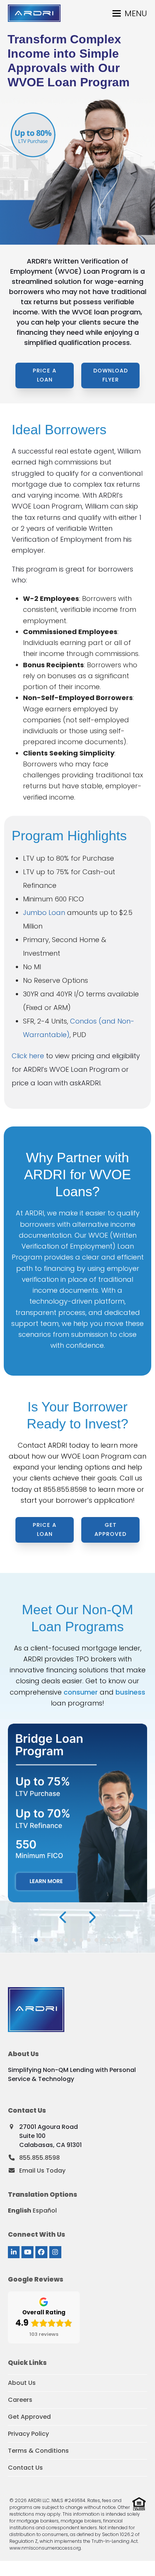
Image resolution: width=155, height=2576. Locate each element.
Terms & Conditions (38, 2451)
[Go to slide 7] (81, 1940)
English (20, 2211)
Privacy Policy (28, 2434)
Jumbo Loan (44, 913)
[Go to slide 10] (104, 1940)
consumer (81, 1692)
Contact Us (25, 2468)
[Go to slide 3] (51, 1940)
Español (45, 2211)
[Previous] (64, 1917)
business (130, 1692)
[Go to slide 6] (74, 1940)
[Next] (92, 1917)
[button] (130, 13)
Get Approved (29, 2417)
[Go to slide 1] (36, 1940)
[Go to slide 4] (59, 1940)
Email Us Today (42, 2171)
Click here (28, 1056)
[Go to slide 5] (66, 1940)
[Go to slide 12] (119, 1940)
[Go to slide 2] (44, 1940)
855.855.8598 (65, 1489)
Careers (20, 2400)
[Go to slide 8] (89, 1940)
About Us (22, 2383)
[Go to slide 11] (111, 1940)
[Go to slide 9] (96, 1940)
